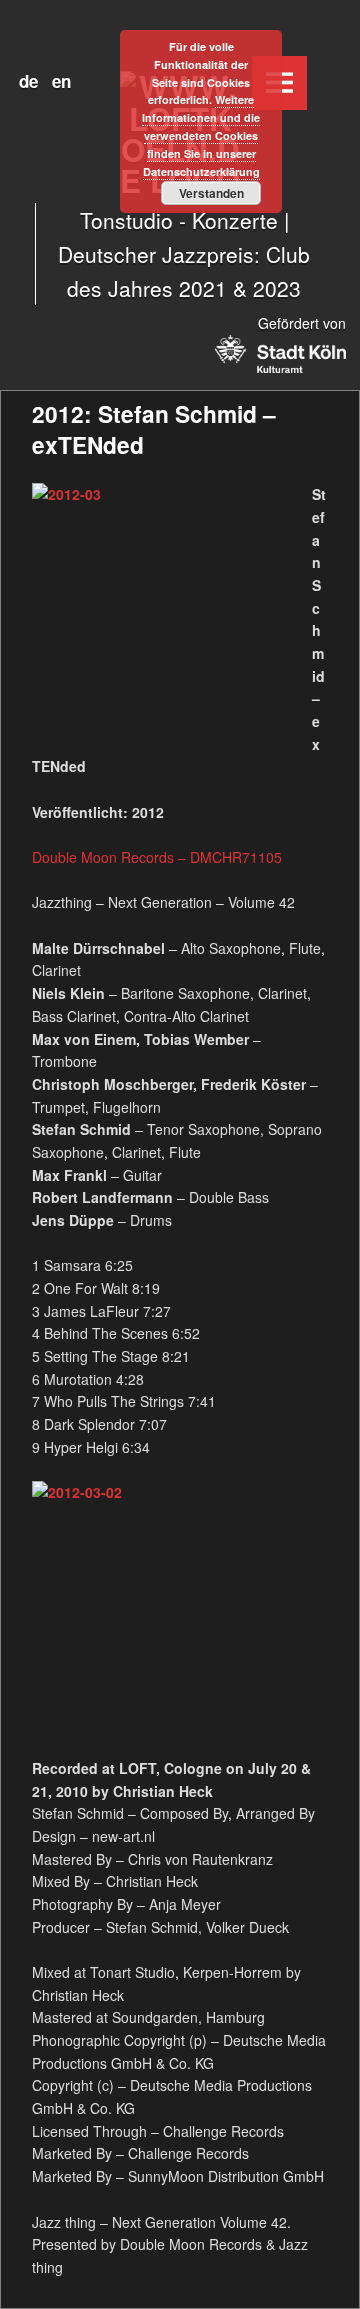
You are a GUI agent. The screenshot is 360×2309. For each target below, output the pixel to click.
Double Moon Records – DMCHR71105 (157, 857)
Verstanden (211, 193)
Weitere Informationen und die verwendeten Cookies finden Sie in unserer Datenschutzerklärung (201, 135)
